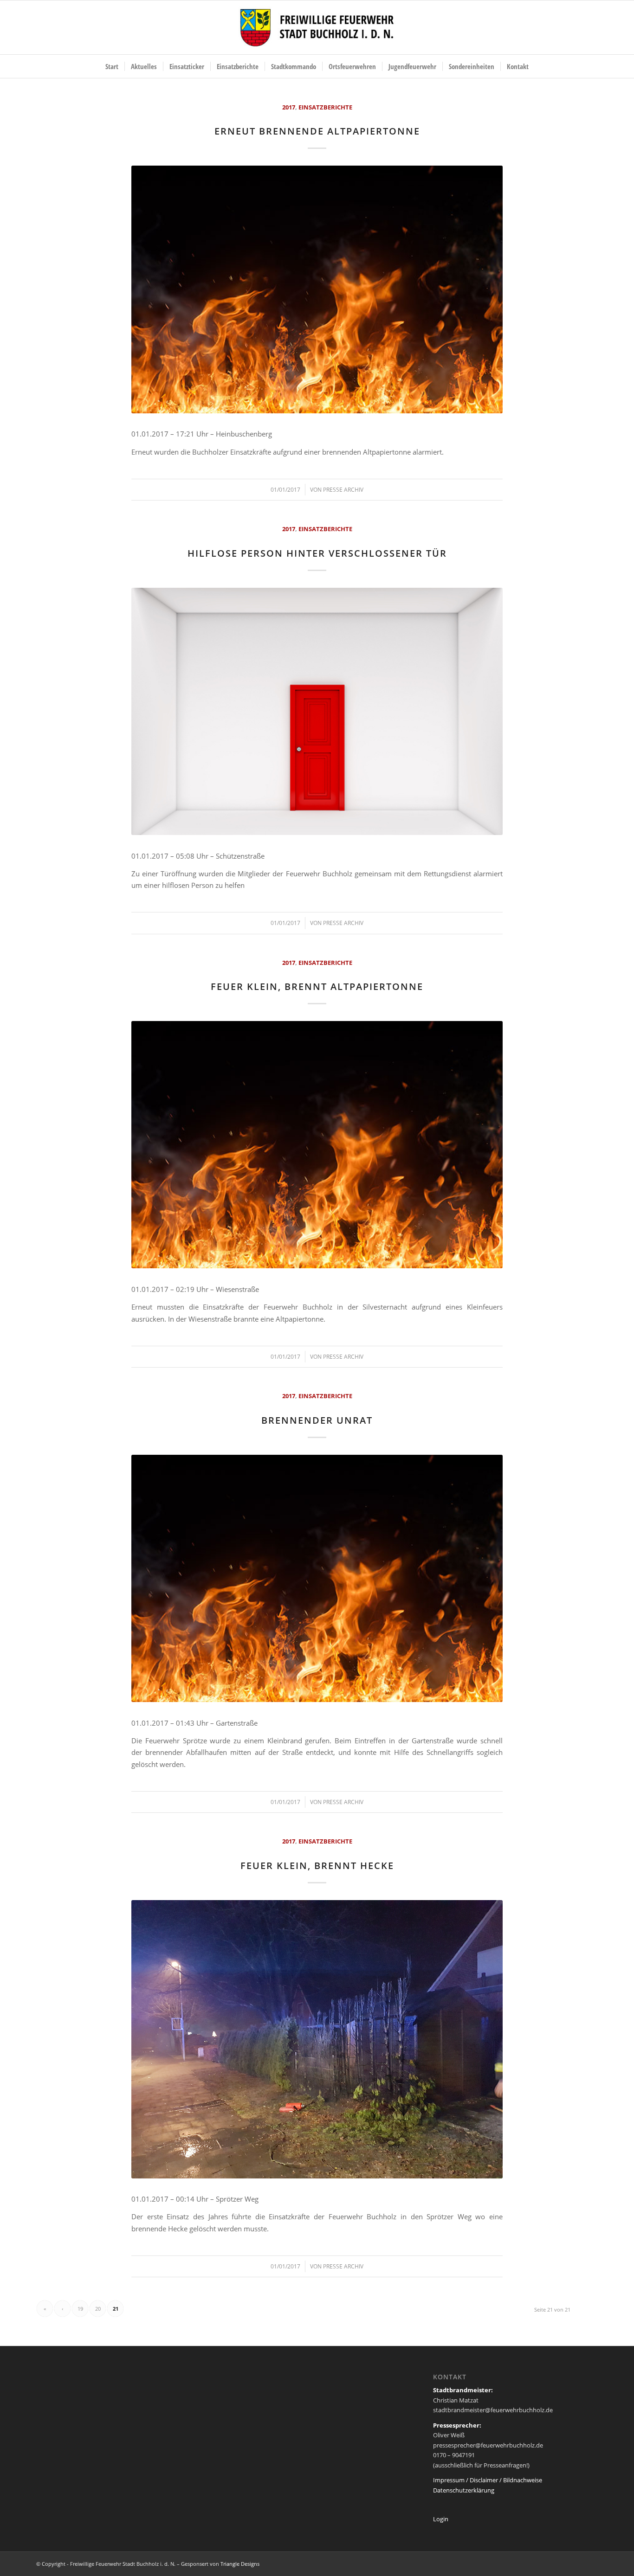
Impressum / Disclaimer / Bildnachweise (488, 2480)
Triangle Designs (240, 2564)
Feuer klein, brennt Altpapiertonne (317, 986)
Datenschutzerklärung (464, 2490)
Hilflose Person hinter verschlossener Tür (317, 553)
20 (98, 2309)
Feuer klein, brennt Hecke (317, 1866)
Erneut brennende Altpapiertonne (317, 131)
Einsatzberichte (325, 107)
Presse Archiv (343, 490)
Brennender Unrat (317, 1420)
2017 (289, 107)
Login (441, 2519)
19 (80, 2309)
